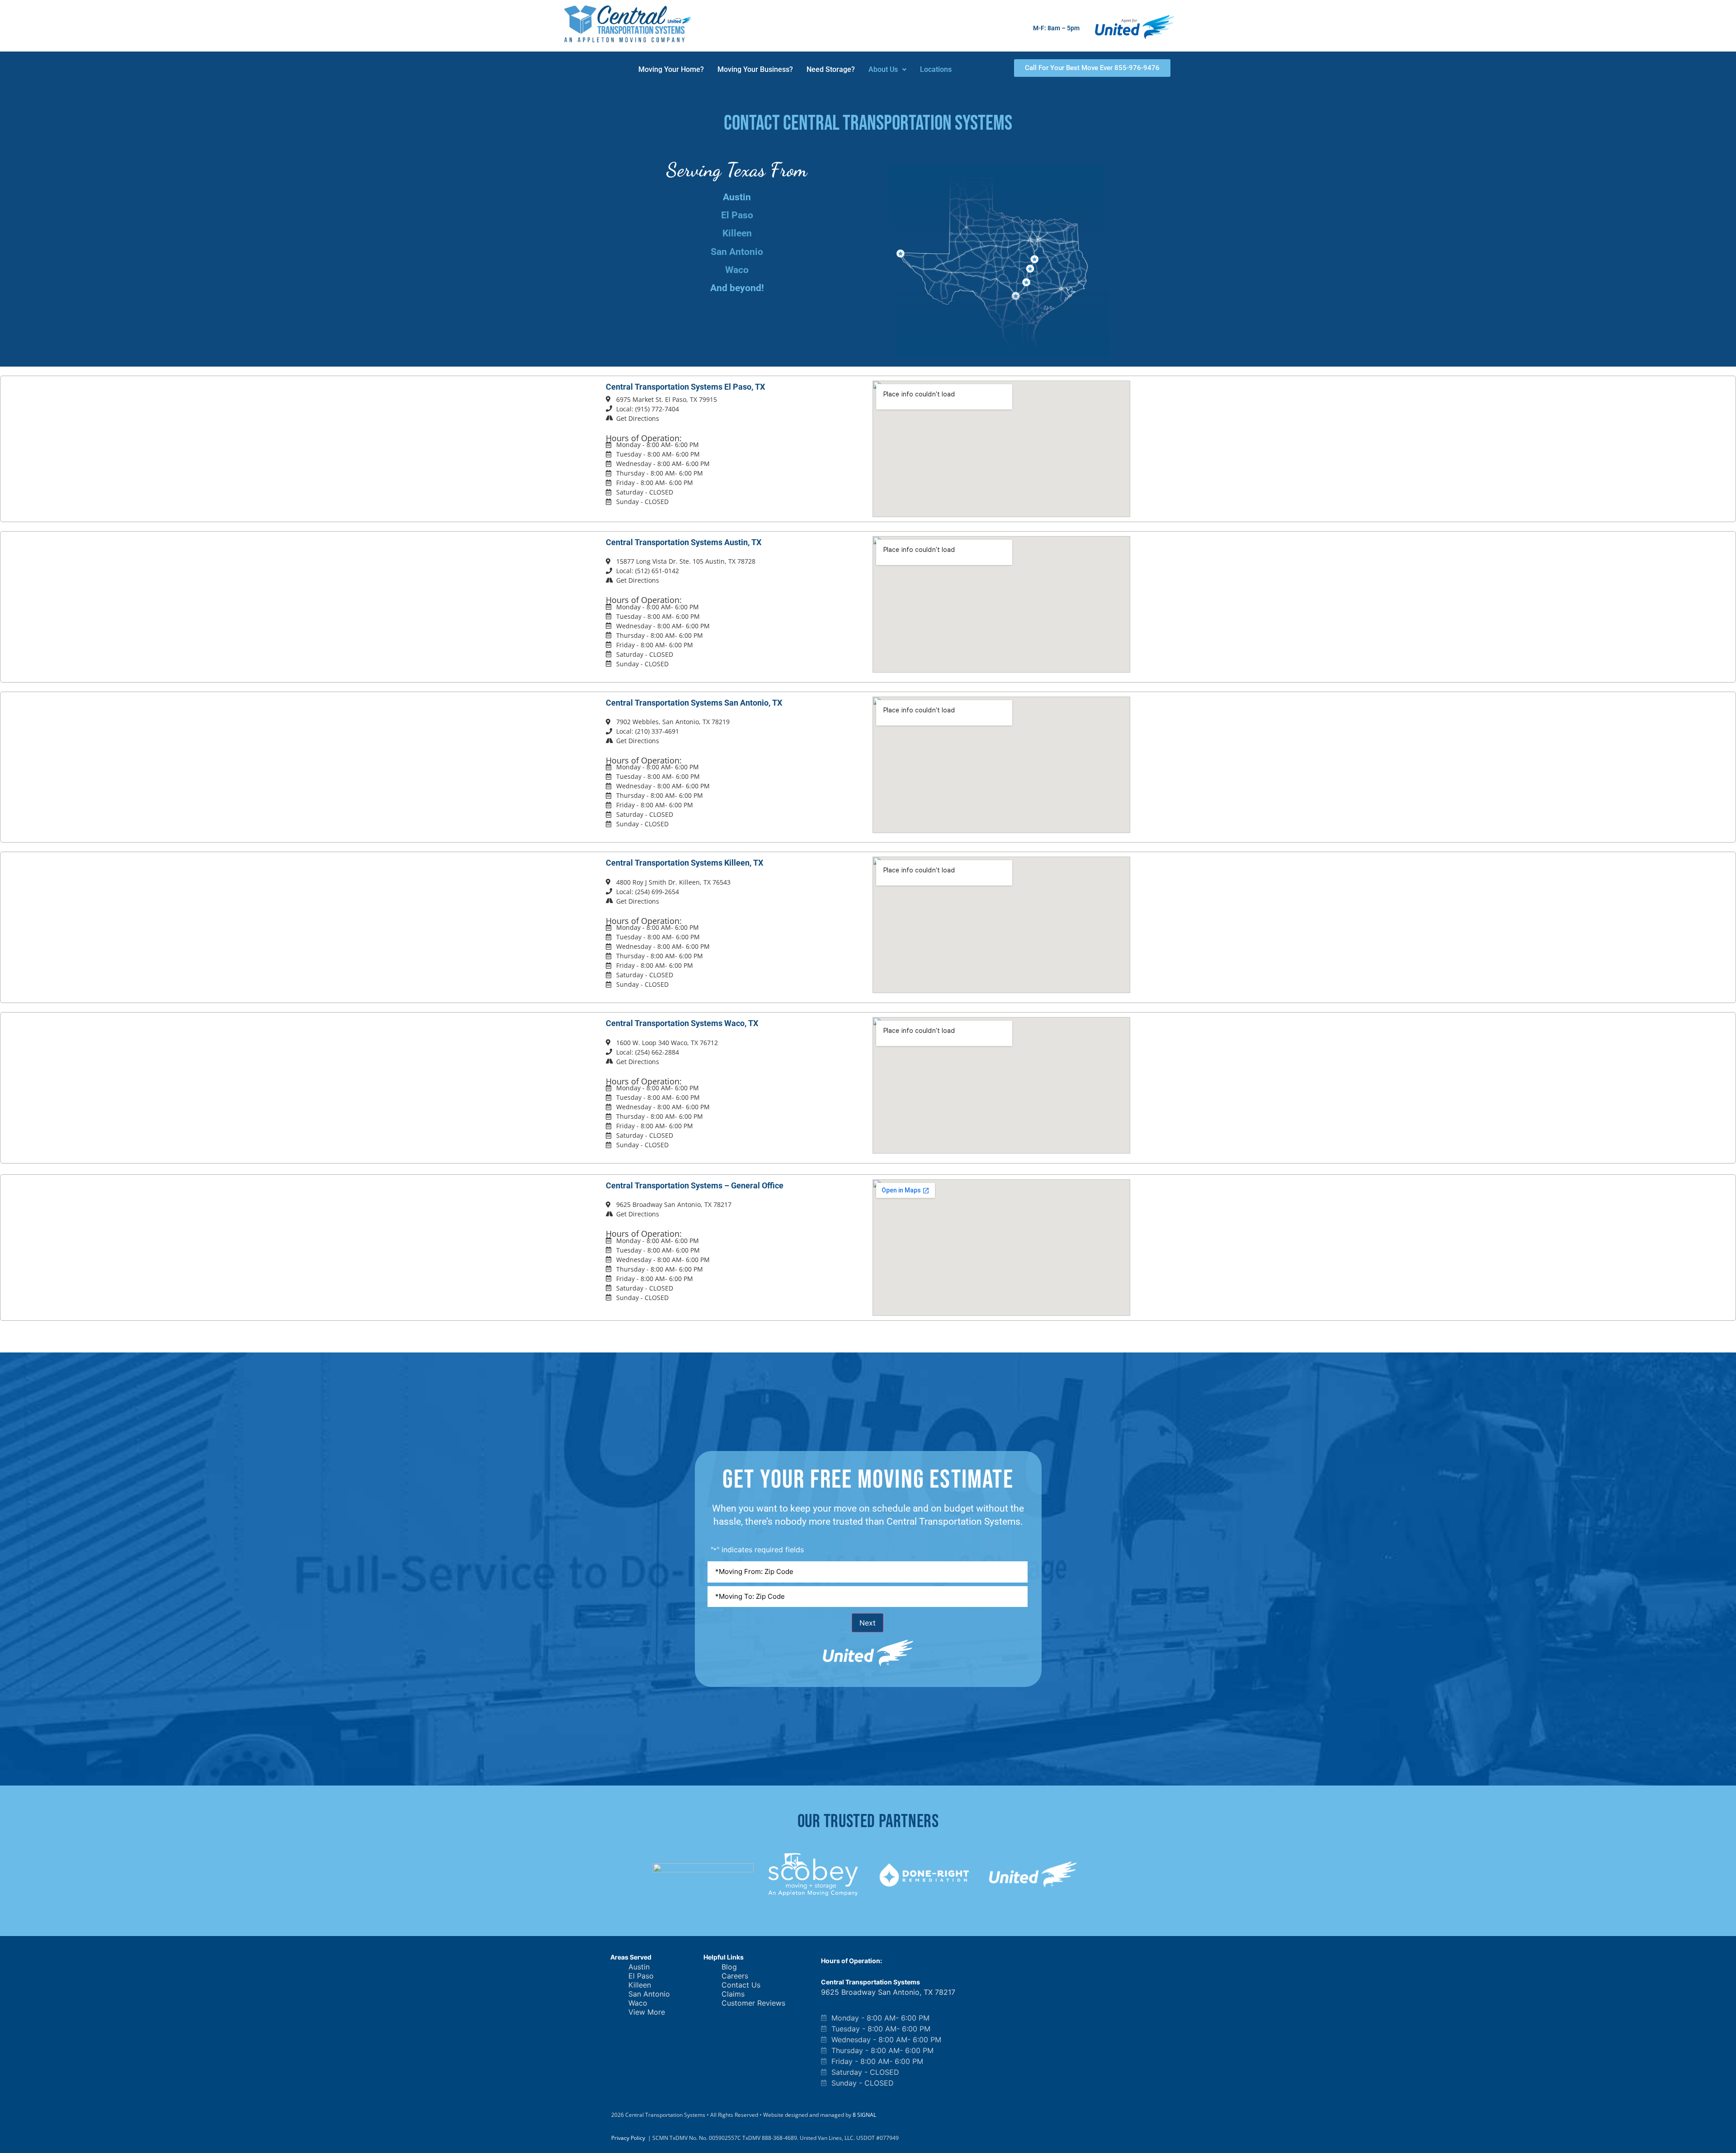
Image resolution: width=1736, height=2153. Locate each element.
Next (868, 1623)
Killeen (737, 233)
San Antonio (737, 252)
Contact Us (741, 1985)
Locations (936, 69)
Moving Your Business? (755, 69)
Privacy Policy (628, 2138)
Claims (733, 1994)
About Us (883, 69)
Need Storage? (831, 69)
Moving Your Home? (671, 69)
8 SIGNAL (864, 2115)
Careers (735, 1976)
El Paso (737, 215)
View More (647, 2012)
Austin (639, 1967)
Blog (729, 1967)
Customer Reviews (753, 2003)
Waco (737, 270)
